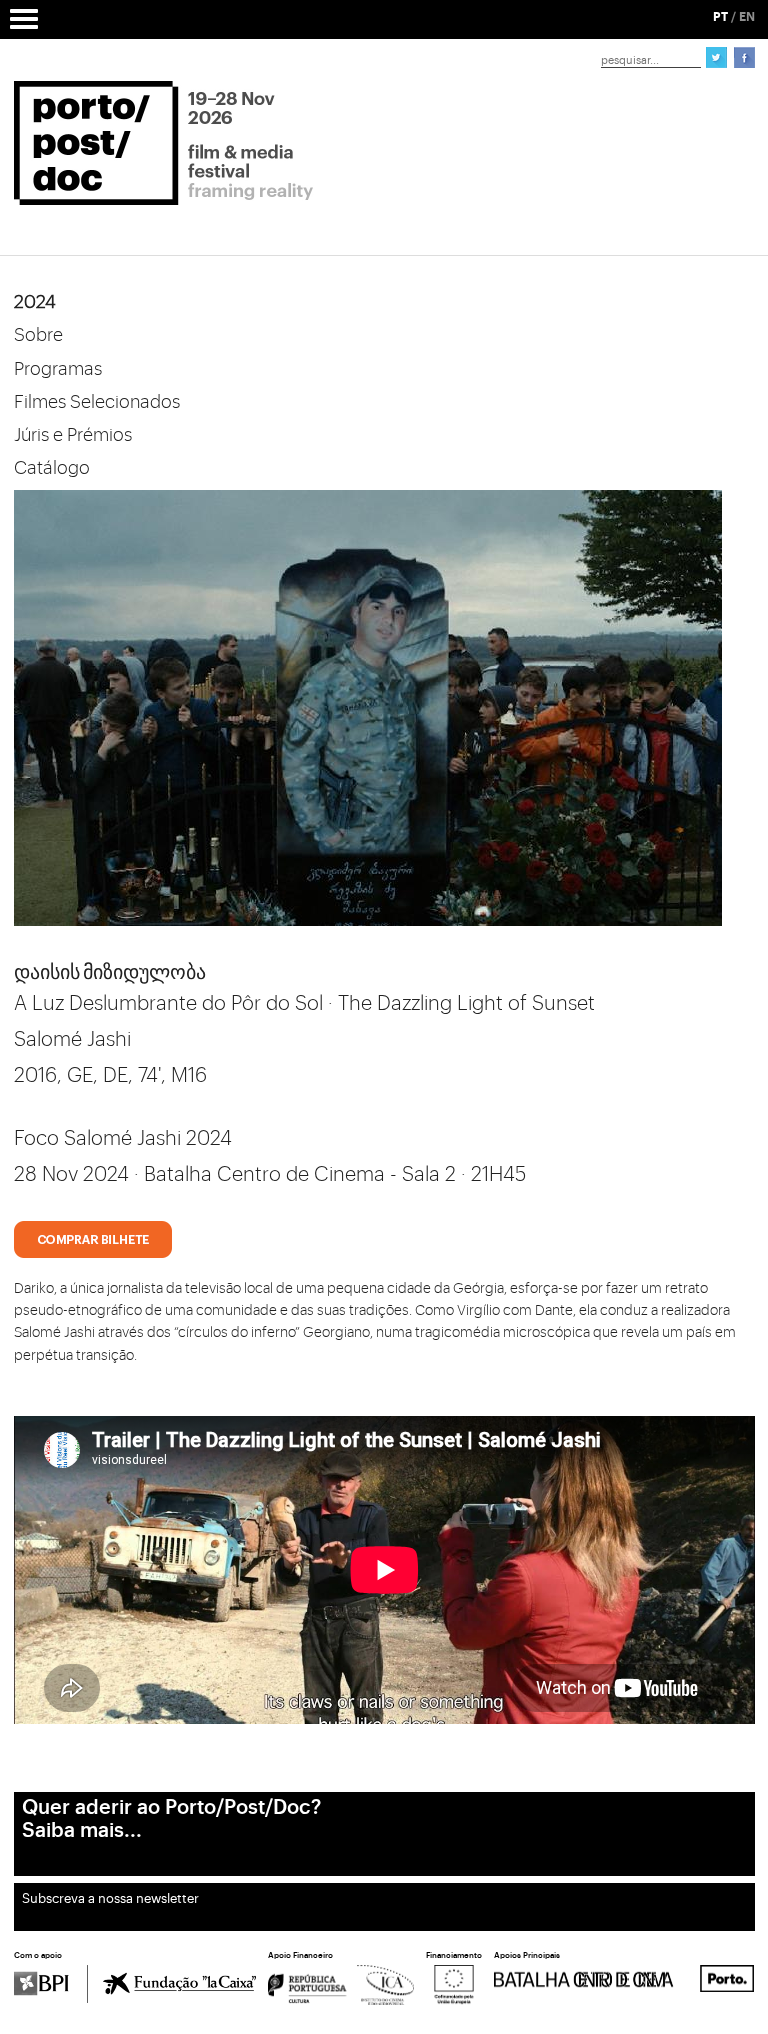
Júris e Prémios (73, 435)
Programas (58, 369)
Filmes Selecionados (97, 402)
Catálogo (52, 468)
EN (747, 17)
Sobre (38, 335)
